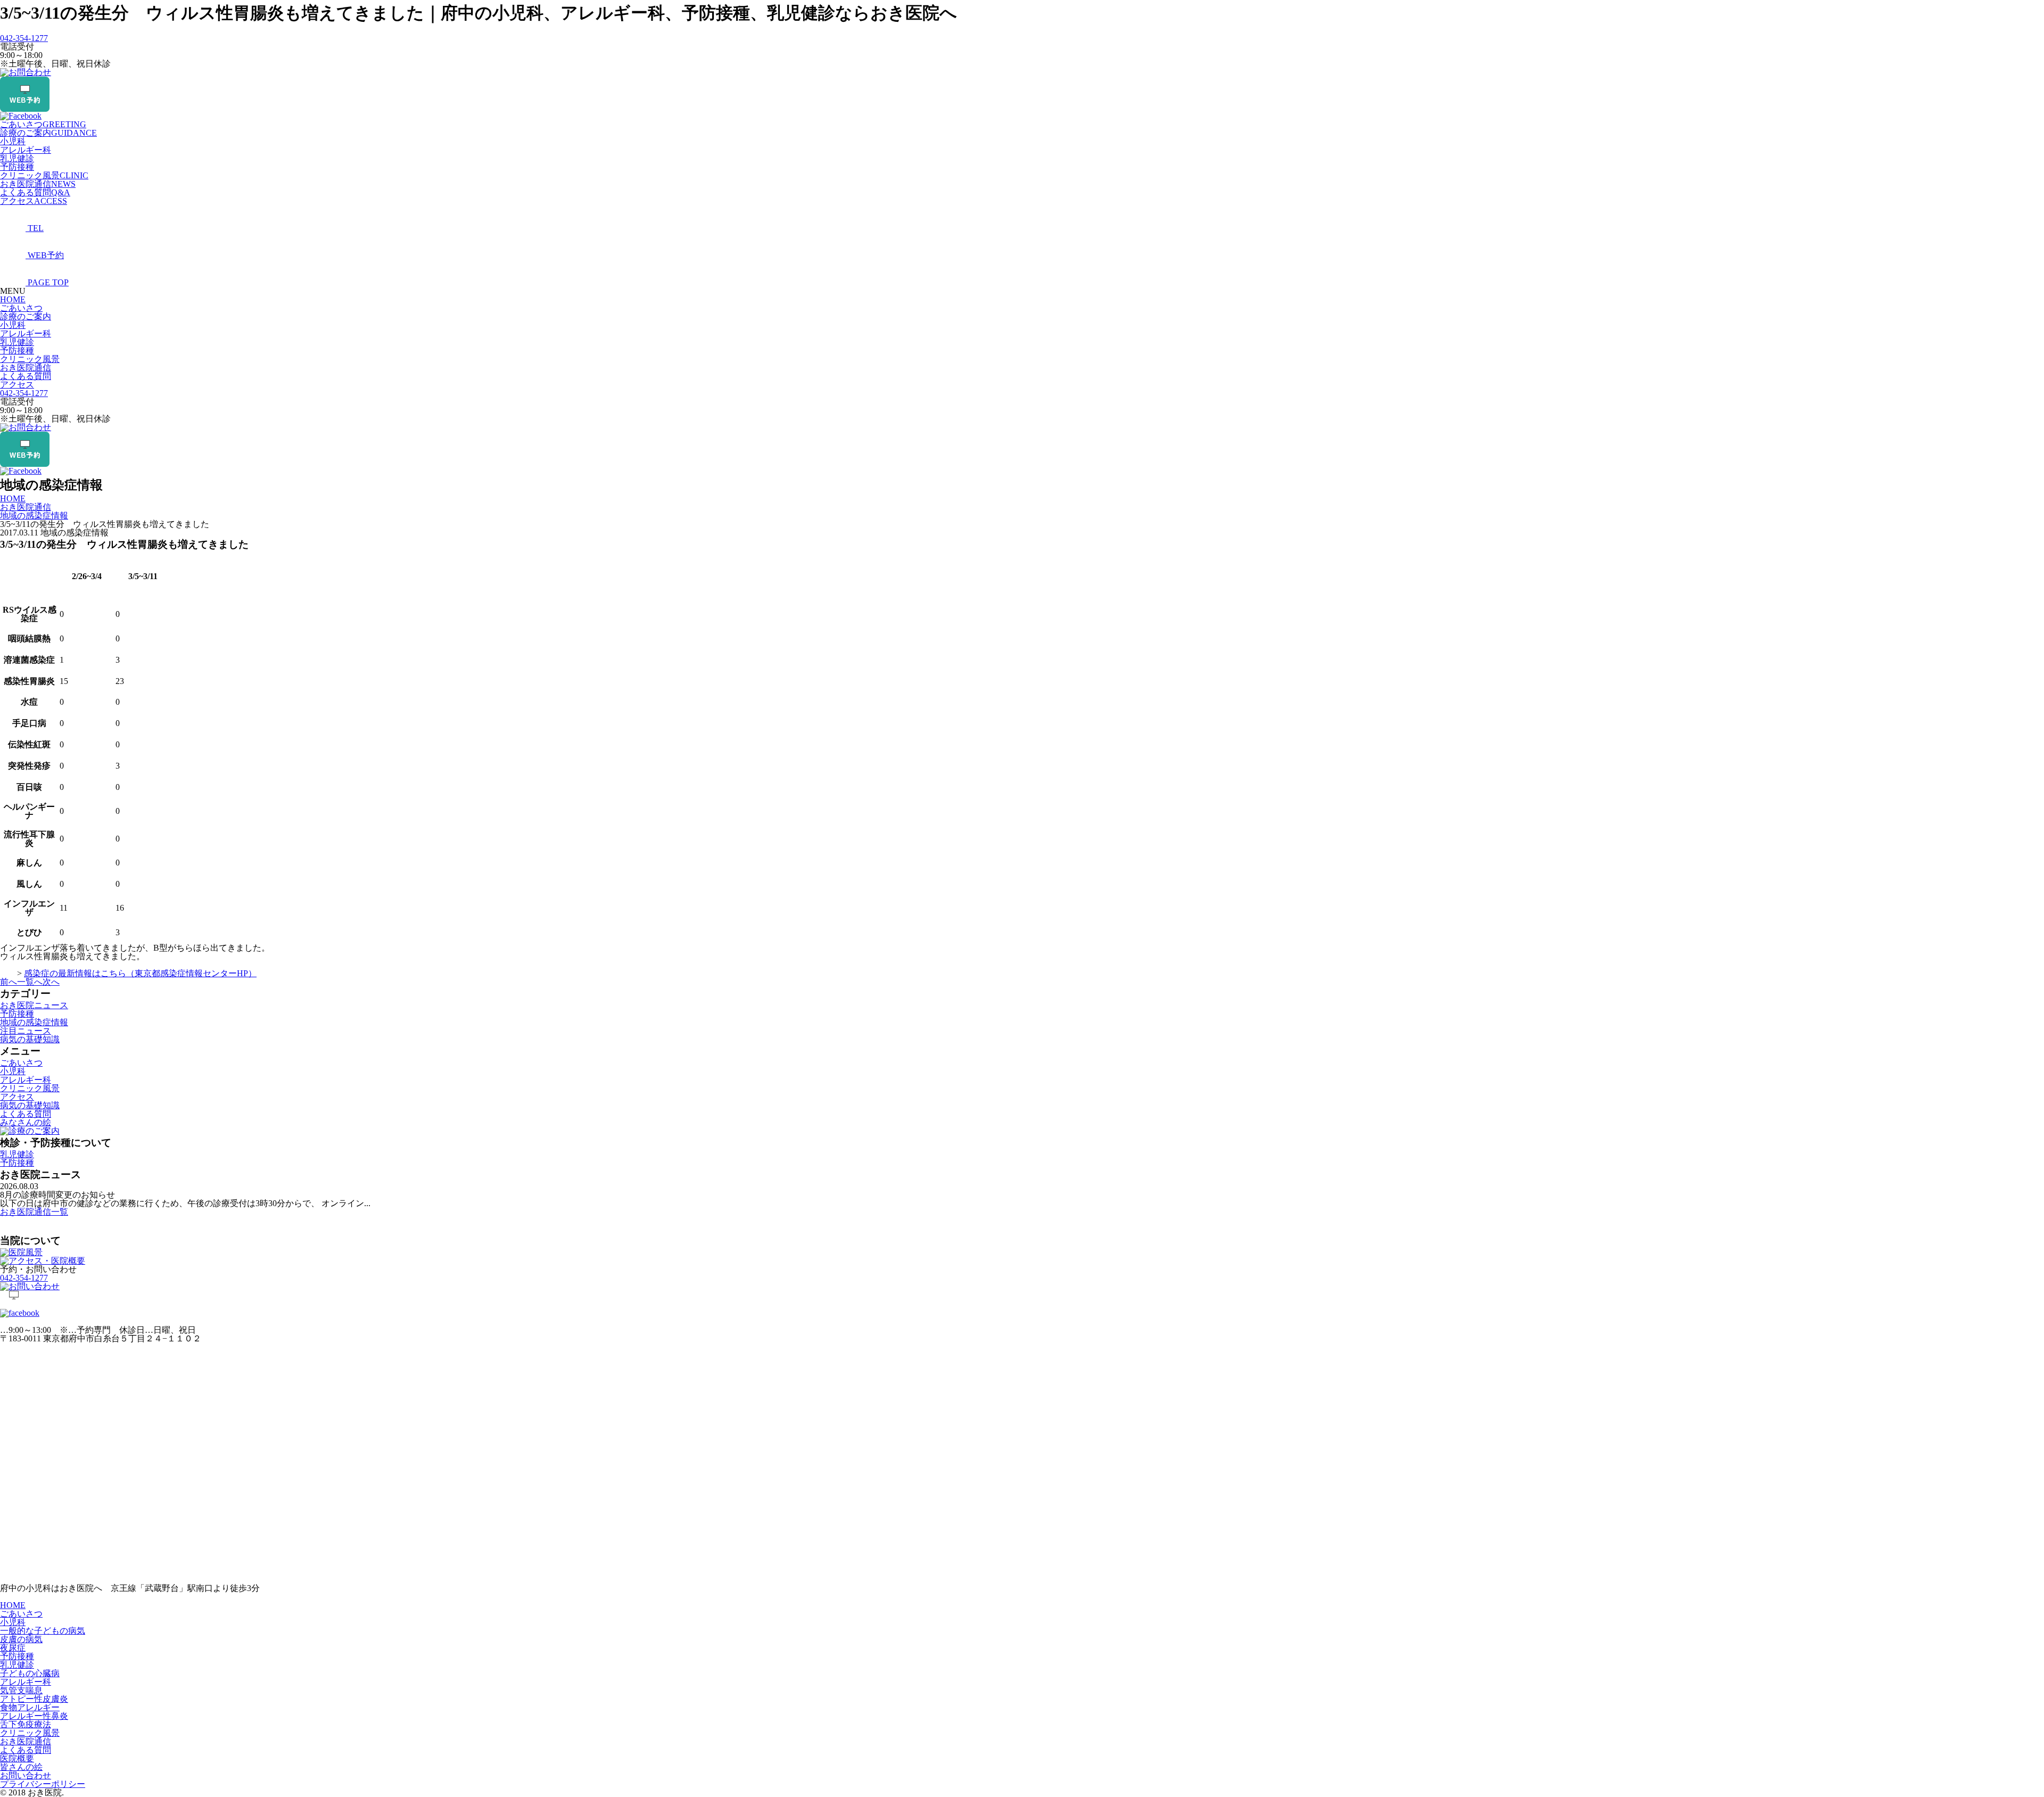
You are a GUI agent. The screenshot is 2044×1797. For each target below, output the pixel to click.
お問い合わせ (26, 1775)
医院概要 (17, 1758)
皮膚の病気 (21, 1639)
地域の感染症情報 (34, 1022)
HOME (13, 299)
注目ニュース (26, 1031)
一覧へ (30, 982)
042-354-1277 (24, 38)
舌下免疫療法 (26, 1724)
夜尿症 (13, 1648)
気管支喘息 (21, 1690)
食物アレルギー (30, 1707)
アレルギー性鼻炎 (34, 1716)
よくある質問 (35, 192)
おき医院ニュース (34, 1005)
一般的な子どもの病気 (43, 1631)
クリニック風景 (44, 175)
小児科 (13, 141)
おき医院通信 (38, 184)
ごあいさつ (43, 124)
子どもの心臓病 (30, 1673)
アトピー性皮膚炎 (34, 1699)
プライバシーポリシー (43, 1784)
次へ (51, 982)
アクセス (34, 201)
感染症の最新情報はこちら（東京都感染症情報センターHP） (140, 973)
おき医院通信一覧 (34, 1212)
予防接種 (17, 167)
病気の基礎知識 (30, 1039)
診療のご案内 (48, 133)
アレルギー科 (26, 150)
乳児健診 (17, 158)
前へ (9, 982)
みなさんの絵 (26, 1122)
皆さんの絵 (21, 1767)
